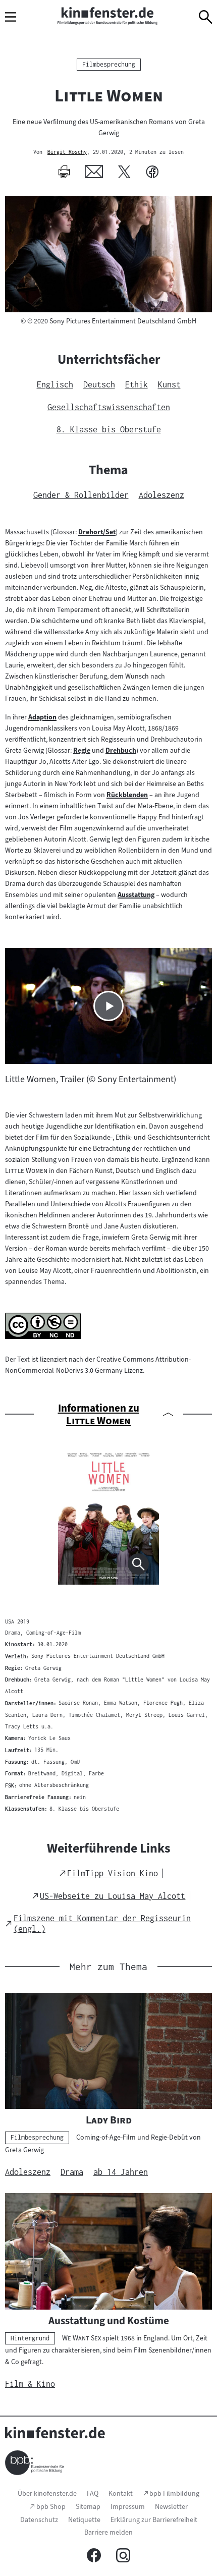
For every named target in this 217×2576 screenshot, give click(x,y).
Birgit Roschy (67, 152)
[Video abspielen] (108, 1006)
